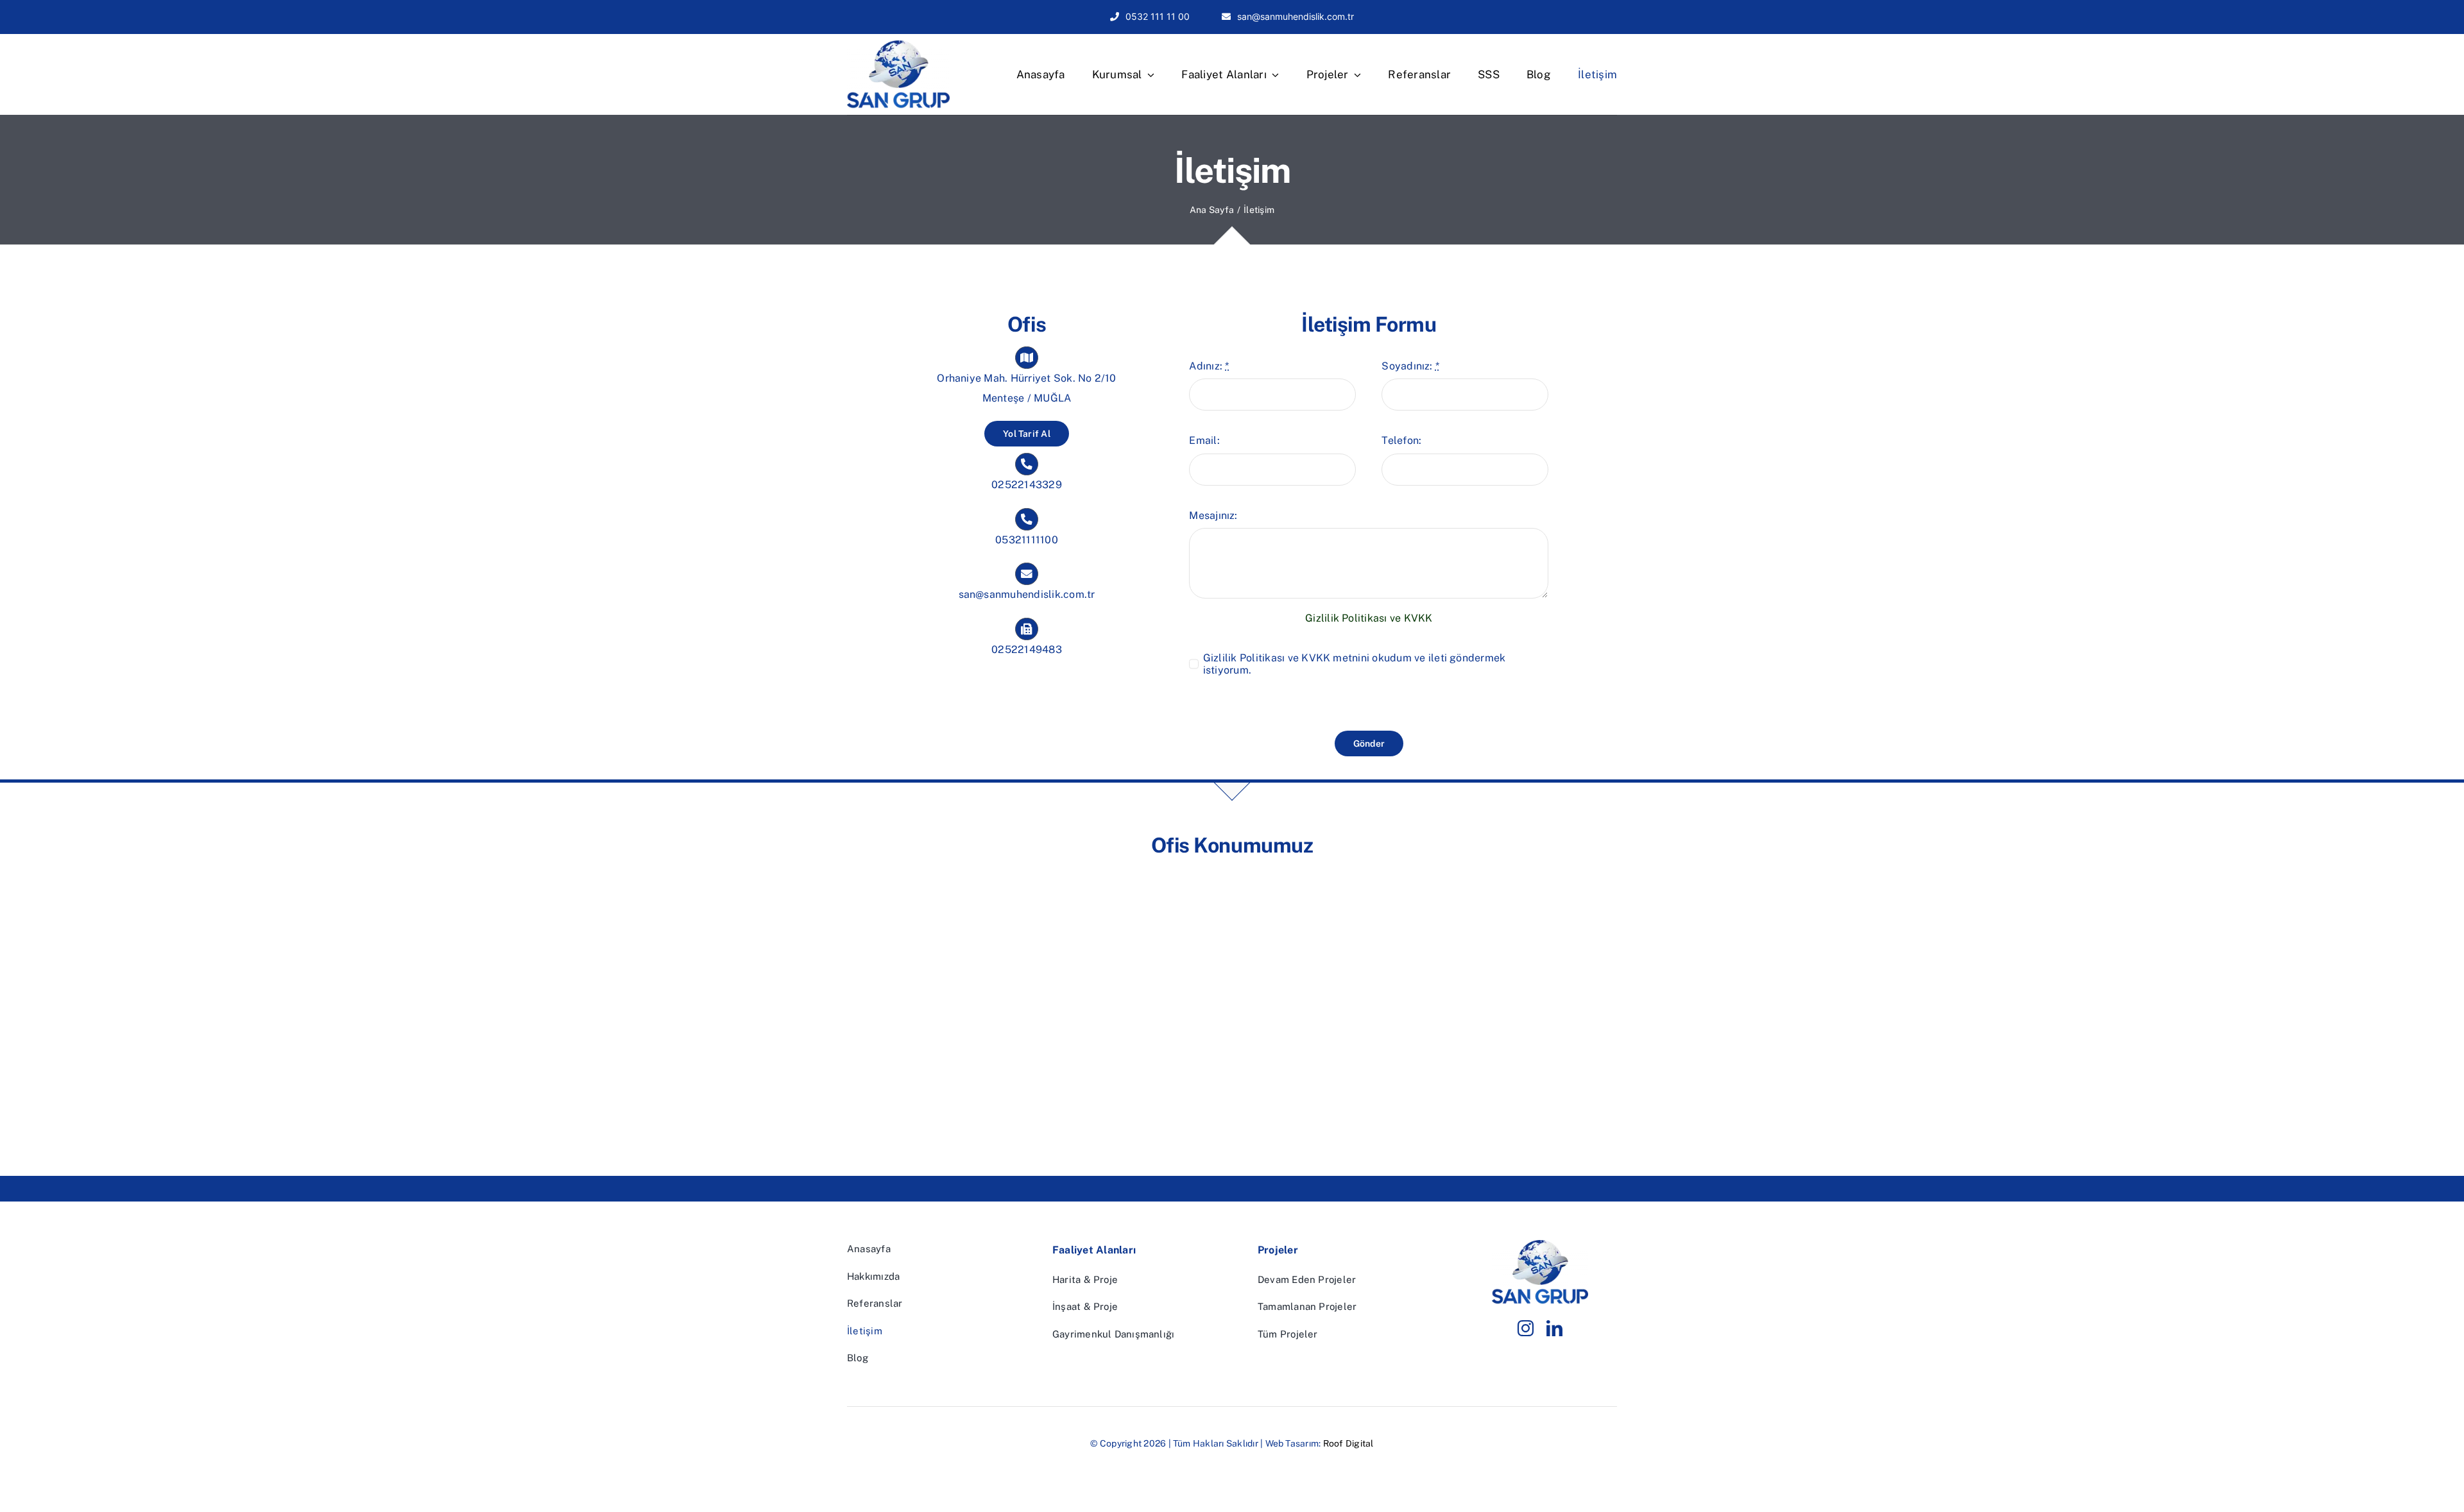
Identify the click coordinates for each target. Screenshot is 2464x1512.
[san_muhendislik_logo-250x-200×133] (898, 45)
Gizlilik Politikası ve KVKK (1369, 618)
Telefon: (1401, 440)
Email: (1204, 440)
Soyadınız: (1410, 366)
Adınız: (1209, 366)
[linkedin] (1554, 1328)
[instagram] (1526, 1328)
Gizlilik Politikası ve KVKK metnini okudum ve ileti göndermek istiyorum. (1355, 664)
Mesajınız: (1213, 515)
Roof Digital (1348, 1443)
